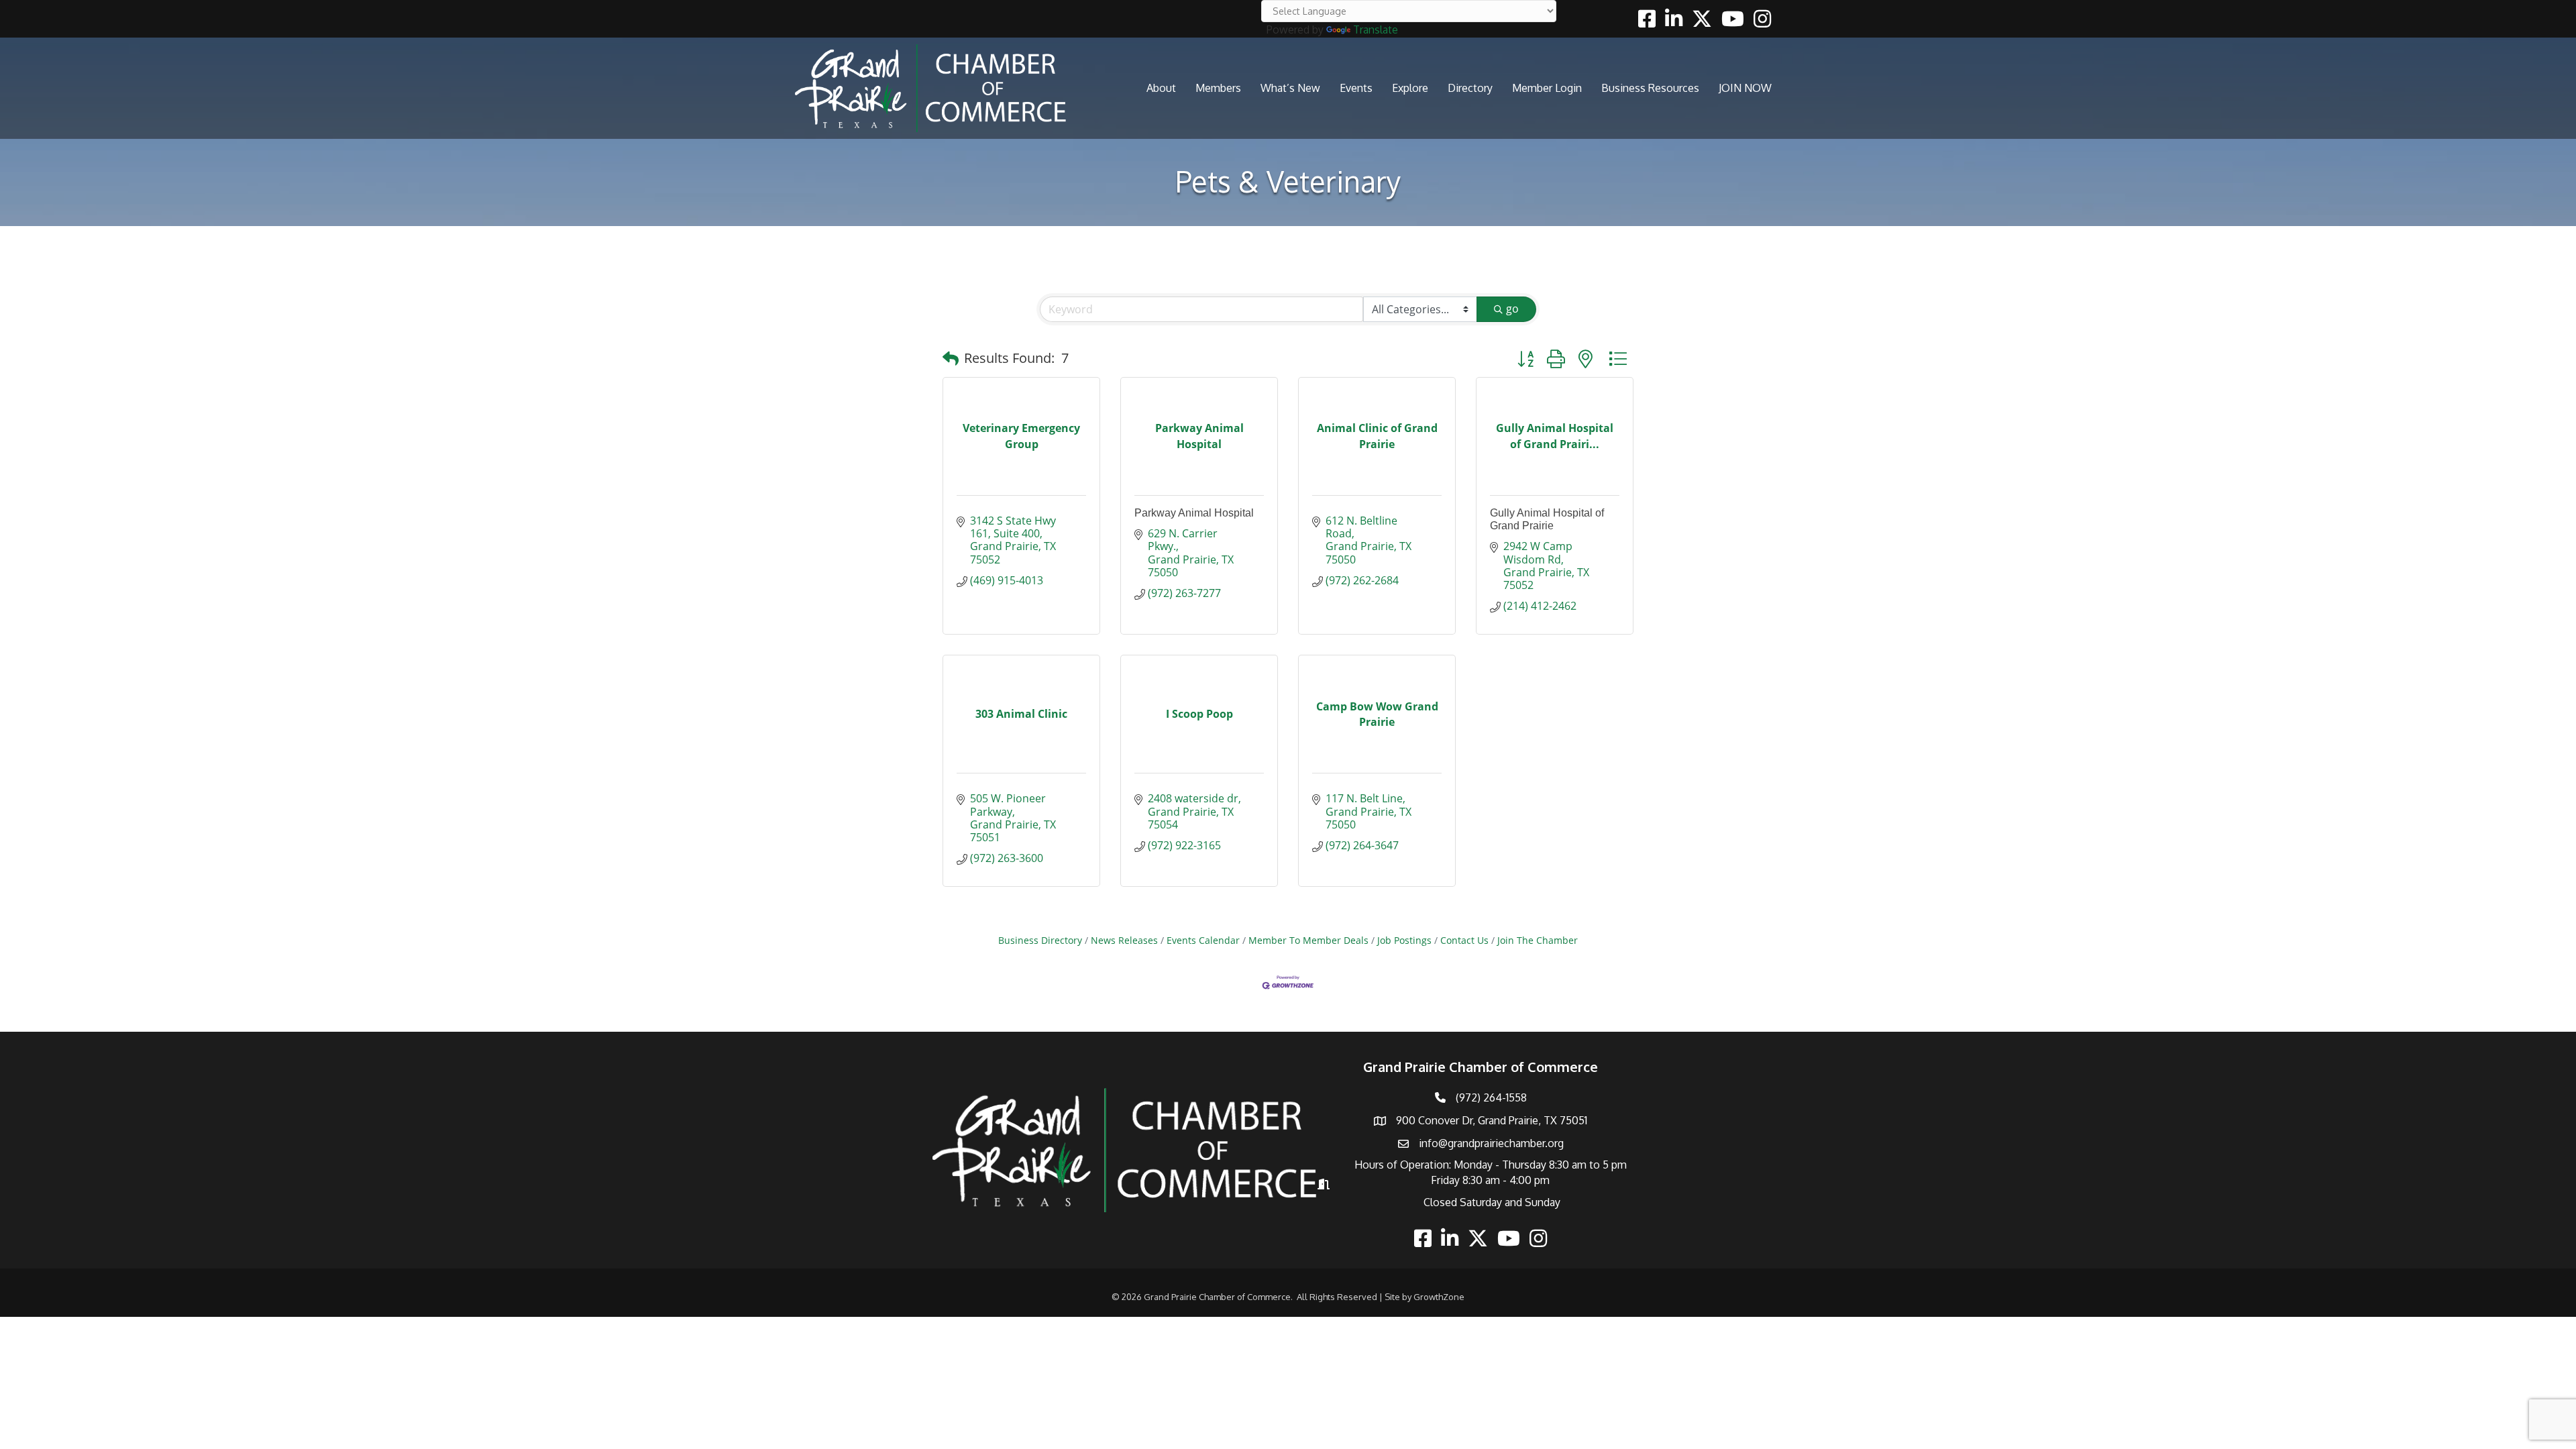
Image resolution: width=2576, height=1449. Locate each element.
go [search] (1512, 309)
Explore (1410, 88)
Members (1218, 88)
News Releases (1124, 940)
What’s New (1290, 88)
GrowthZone (1439, 1297)
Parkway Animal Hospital (1194, 513)
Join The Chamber (1538, 940)
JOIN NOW (1745, 88)
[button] (951, 358)
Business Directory (1040, 940)
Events (1356, 88)
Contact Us (1464, 940)
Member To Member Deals (1308, 940)
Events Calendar (1203, 940)
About (1161, 88)
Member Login (1547, 88)
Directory (1470, 88)
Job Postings (1404, 940)
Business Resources (1650, 88)
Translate (1376, 30)
